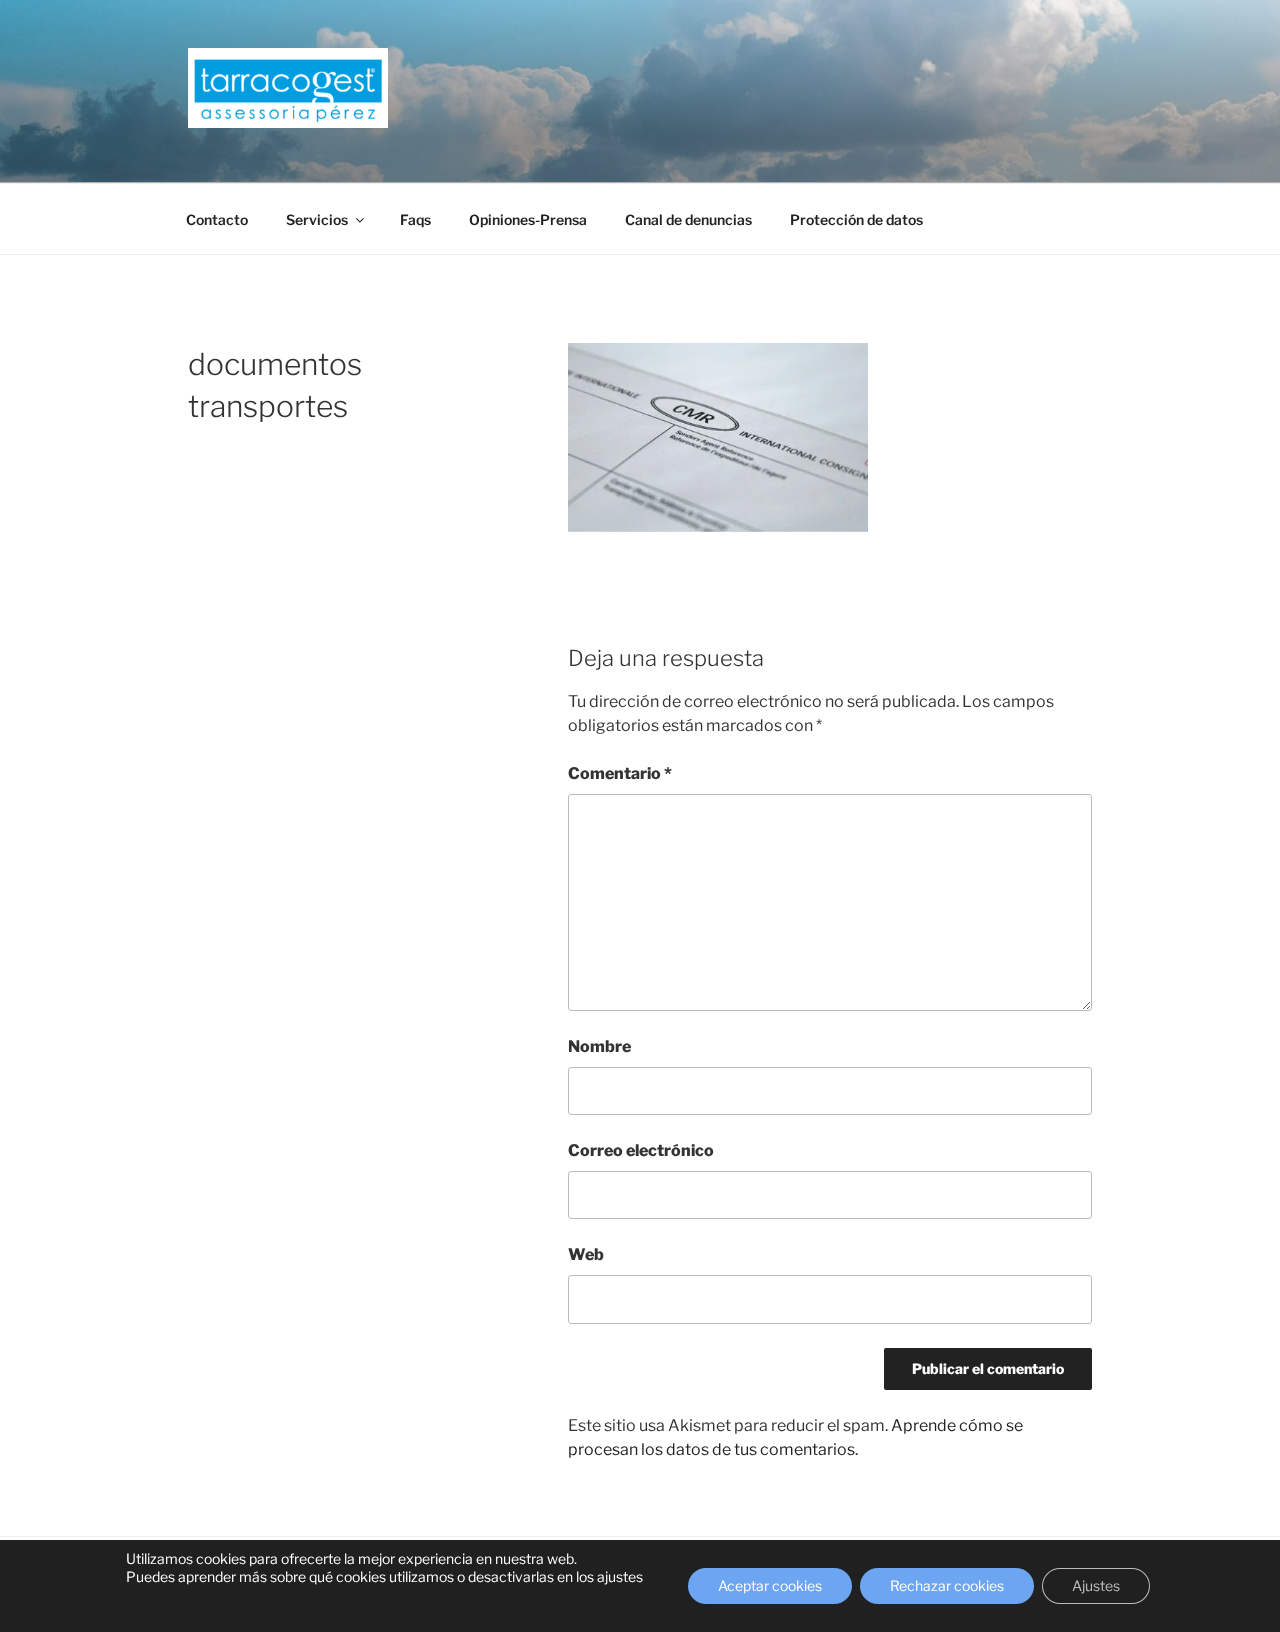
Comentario (620, 773)
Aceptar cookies (770, 1585)
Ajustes (1096, 1585)
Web (586, 1254)
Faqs (415, 219)
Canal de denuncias (688, 219)
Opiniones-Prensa (528, 219)
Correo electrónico (641, 1150)
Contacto (217, 219)
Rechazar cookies (947, 1585)
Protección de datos (856, 219)
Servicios (317, 219)
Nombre (599, 1046)
